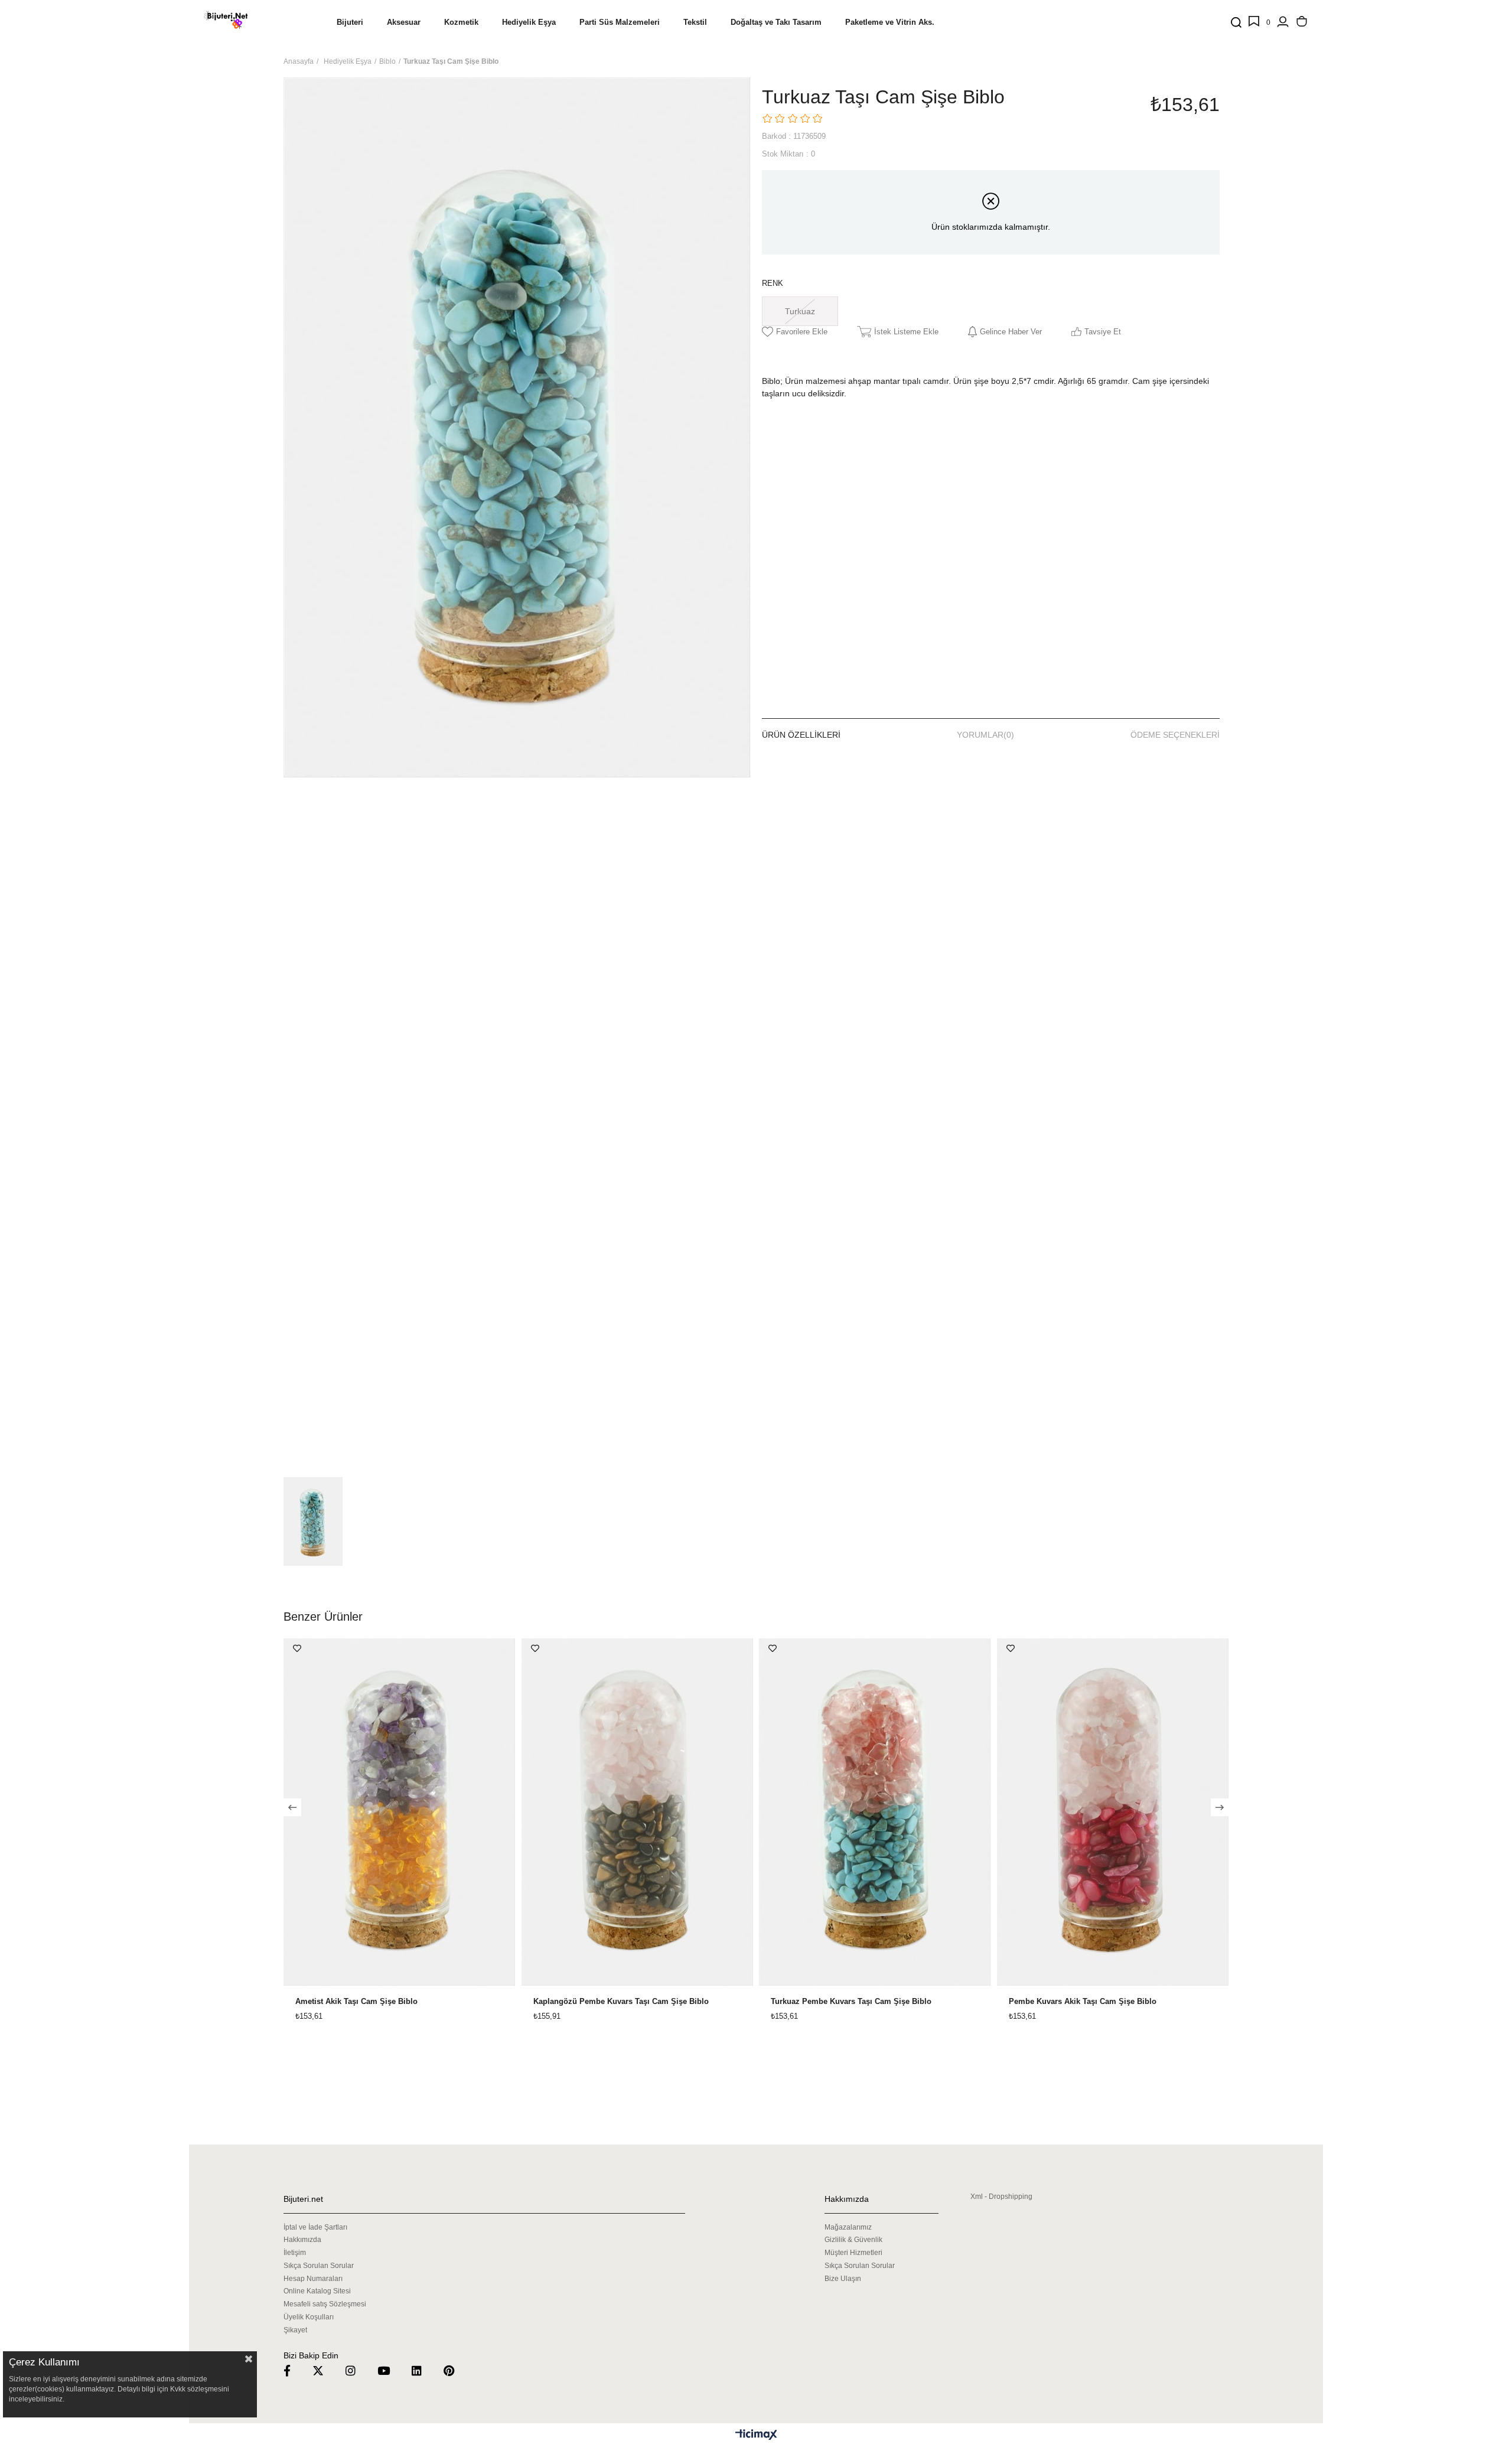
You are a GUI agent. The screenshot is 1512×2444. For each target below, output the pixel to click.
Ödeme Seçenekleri (1175, 735)
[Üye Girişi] (1283, 22)
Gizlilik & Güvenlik (853, 2240)
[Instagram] (358, 2370)
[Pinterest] (456, 2370)
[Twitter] (325, 2370)
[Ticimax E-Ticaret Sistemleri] (756, 2435)
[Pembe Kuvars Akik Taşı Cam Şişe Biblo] (1113, 1812)
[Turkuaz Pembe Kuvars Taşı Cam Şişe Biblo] (875, 1812)
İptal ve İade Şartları (315, 2227)
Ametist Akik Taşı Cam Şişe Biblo (356, 2002)
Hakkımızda (302, 2240)
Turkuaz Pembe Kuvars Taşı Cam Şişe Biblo (851, 2002)
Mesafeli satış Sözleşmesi (325, 2304)
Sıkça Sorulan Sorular (319, 2266)
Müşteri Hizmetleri (853, 2253)
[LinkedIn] (424, 2370)
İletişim (295, 2253)
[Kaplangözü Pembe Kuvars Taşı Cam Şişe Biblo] (638, 1812)
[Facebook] (294, 2370)
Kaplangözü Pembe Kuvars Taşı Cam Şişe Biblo (621, 2002)
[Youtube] (391, 2370)
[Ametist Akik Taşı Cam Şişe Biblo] (400, 1812)
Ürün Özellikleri (801, 735)
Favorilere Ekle (297, 1648)
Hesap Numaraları (313, 2279)
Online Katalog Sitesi (317, 2291)
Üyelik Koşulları (309, 2317)
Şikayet (295, 2330)
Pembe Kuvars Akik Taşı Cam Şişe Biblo (1083, 2002)
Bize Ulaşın (843, 2279)
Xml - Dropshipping (1001, 2197)
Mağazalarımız (848, 2227)
